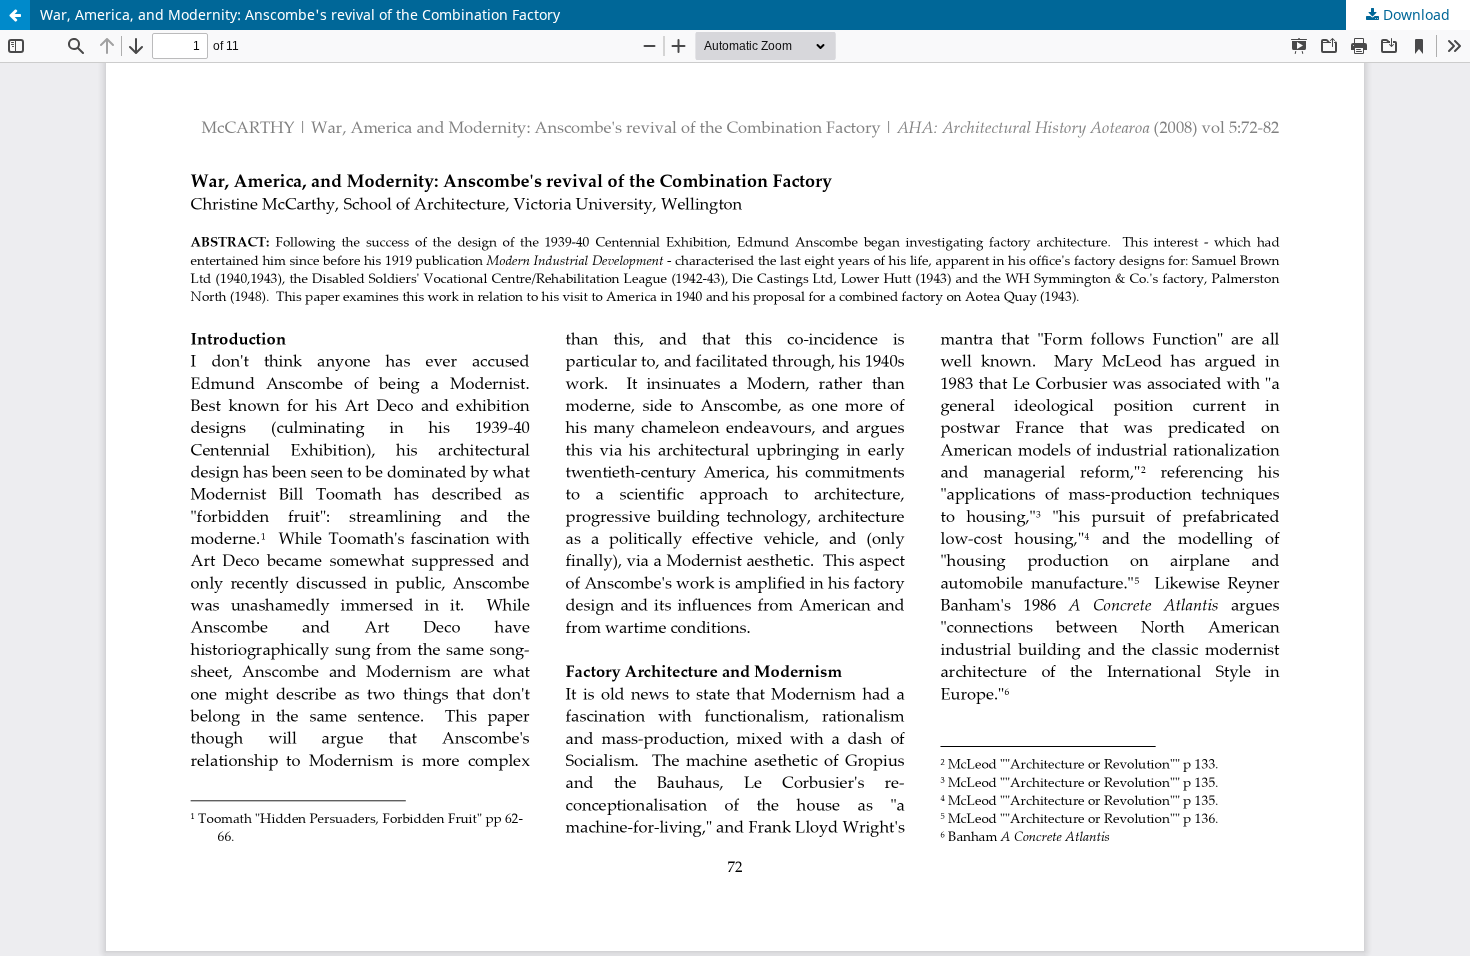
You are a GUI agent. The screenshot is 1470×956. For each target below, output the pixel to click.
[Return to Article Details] (15, 15)
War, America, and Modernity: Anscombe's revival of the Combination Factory (300, 14)
